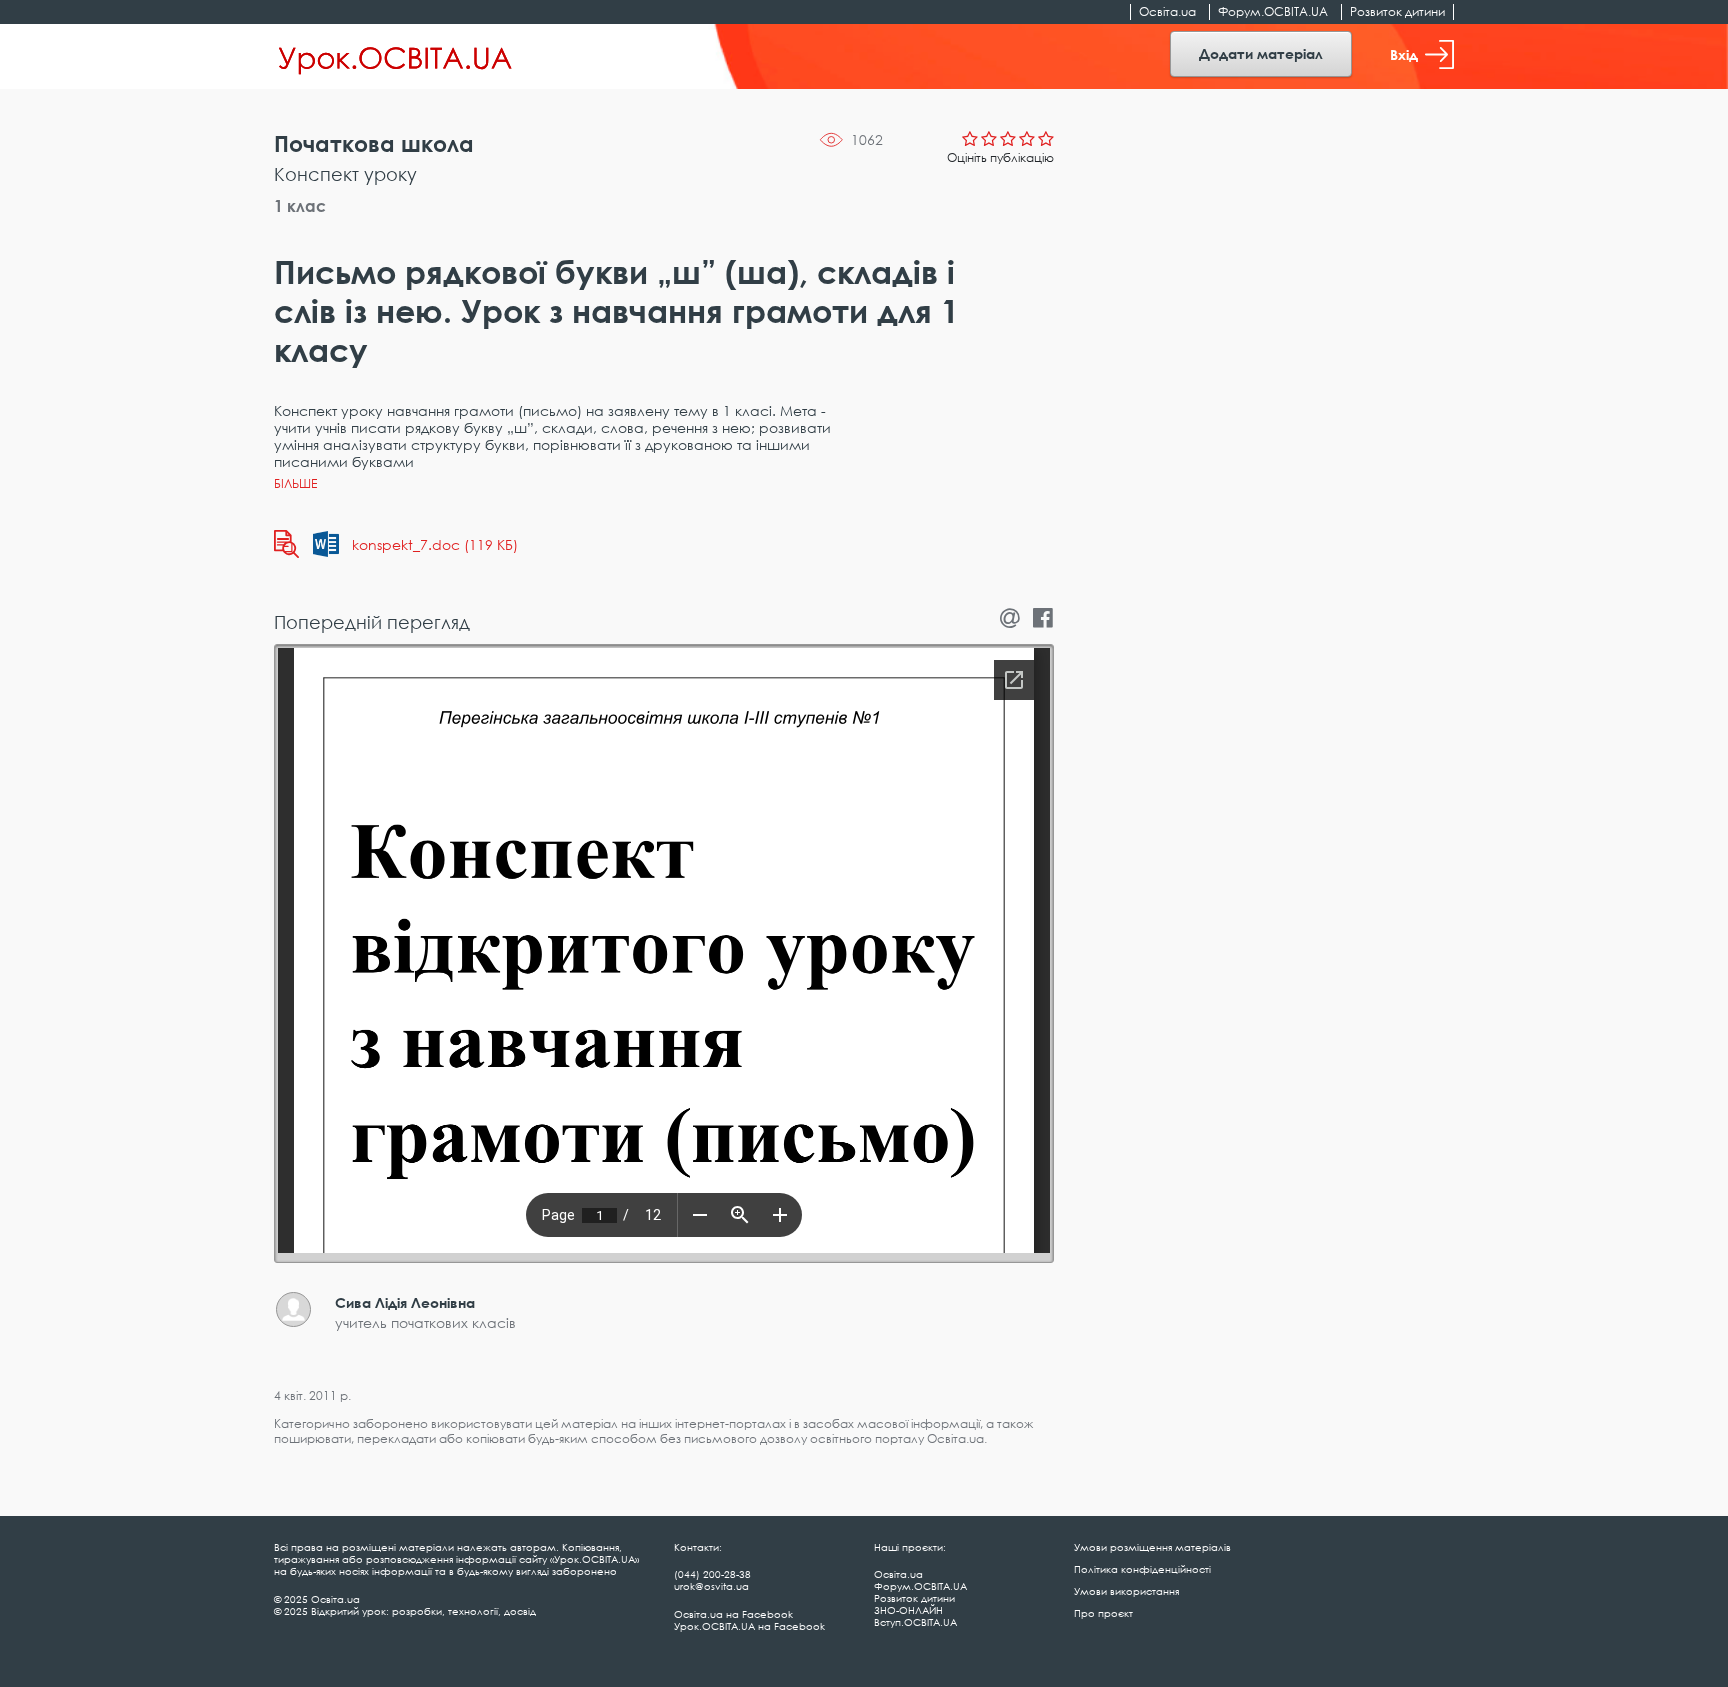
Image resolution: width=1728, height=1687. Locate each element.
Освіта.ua (1167, 11)
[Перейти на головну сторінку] (395, 57)
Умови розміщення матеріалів (1152, 1547)
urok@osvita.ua (711, 1586)
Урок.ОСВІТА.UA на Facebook (749, 1626)
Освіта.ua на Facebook (733, 1614)
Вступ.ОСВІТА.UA (915, 1622)
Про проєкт (1103, 1613)
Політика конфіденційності (1142, 1569)
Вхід (1404, 54)
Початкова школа (374, 143)
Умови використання (1126, 1591)
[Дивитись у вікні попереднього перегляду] (286, 544)
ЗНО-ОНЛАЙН (908, 1610)
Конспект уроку (345, 174)
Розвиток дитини (1397, 11)
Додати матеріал (1261, 53)
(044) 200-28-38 (712, 1574)
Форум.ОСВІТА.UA (1273, 11)
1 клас (300, 206)
